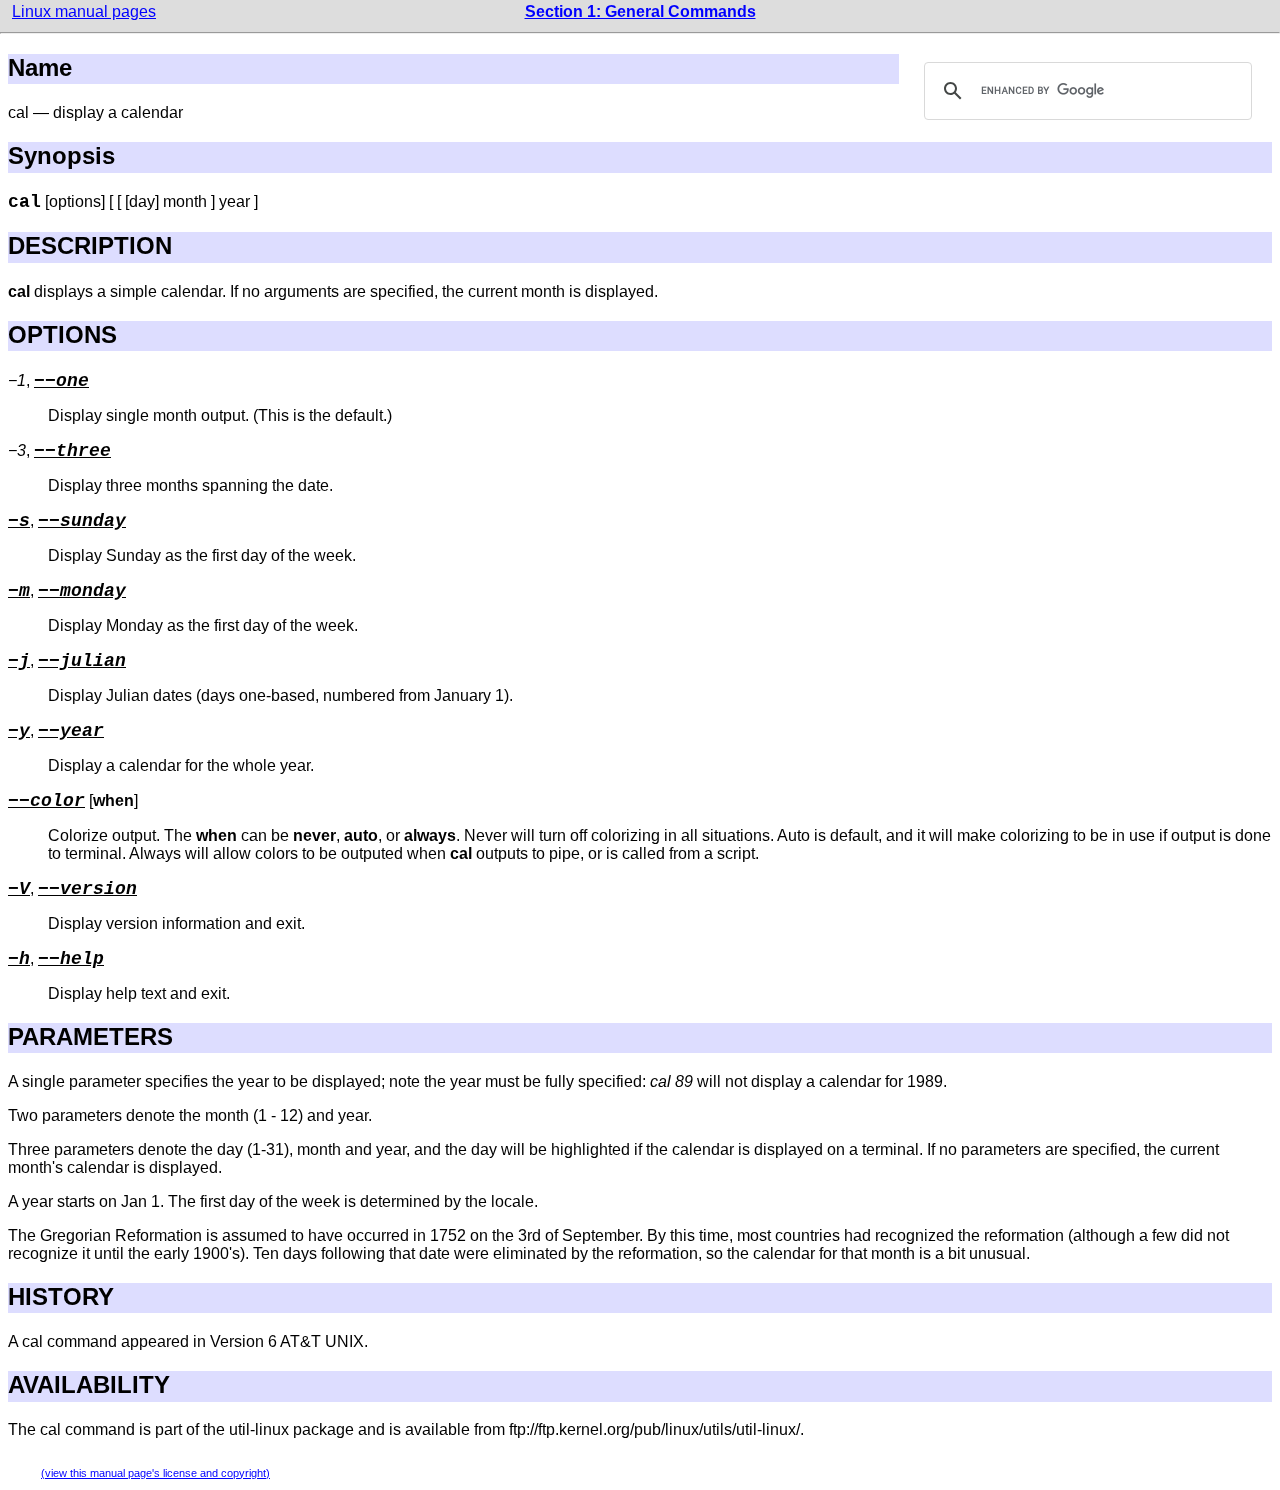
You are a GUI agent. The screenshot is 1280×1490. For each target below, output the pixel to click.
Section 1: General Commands (640, 11)
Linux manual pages (84, 11)
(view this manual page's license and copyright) (155, 1473)
